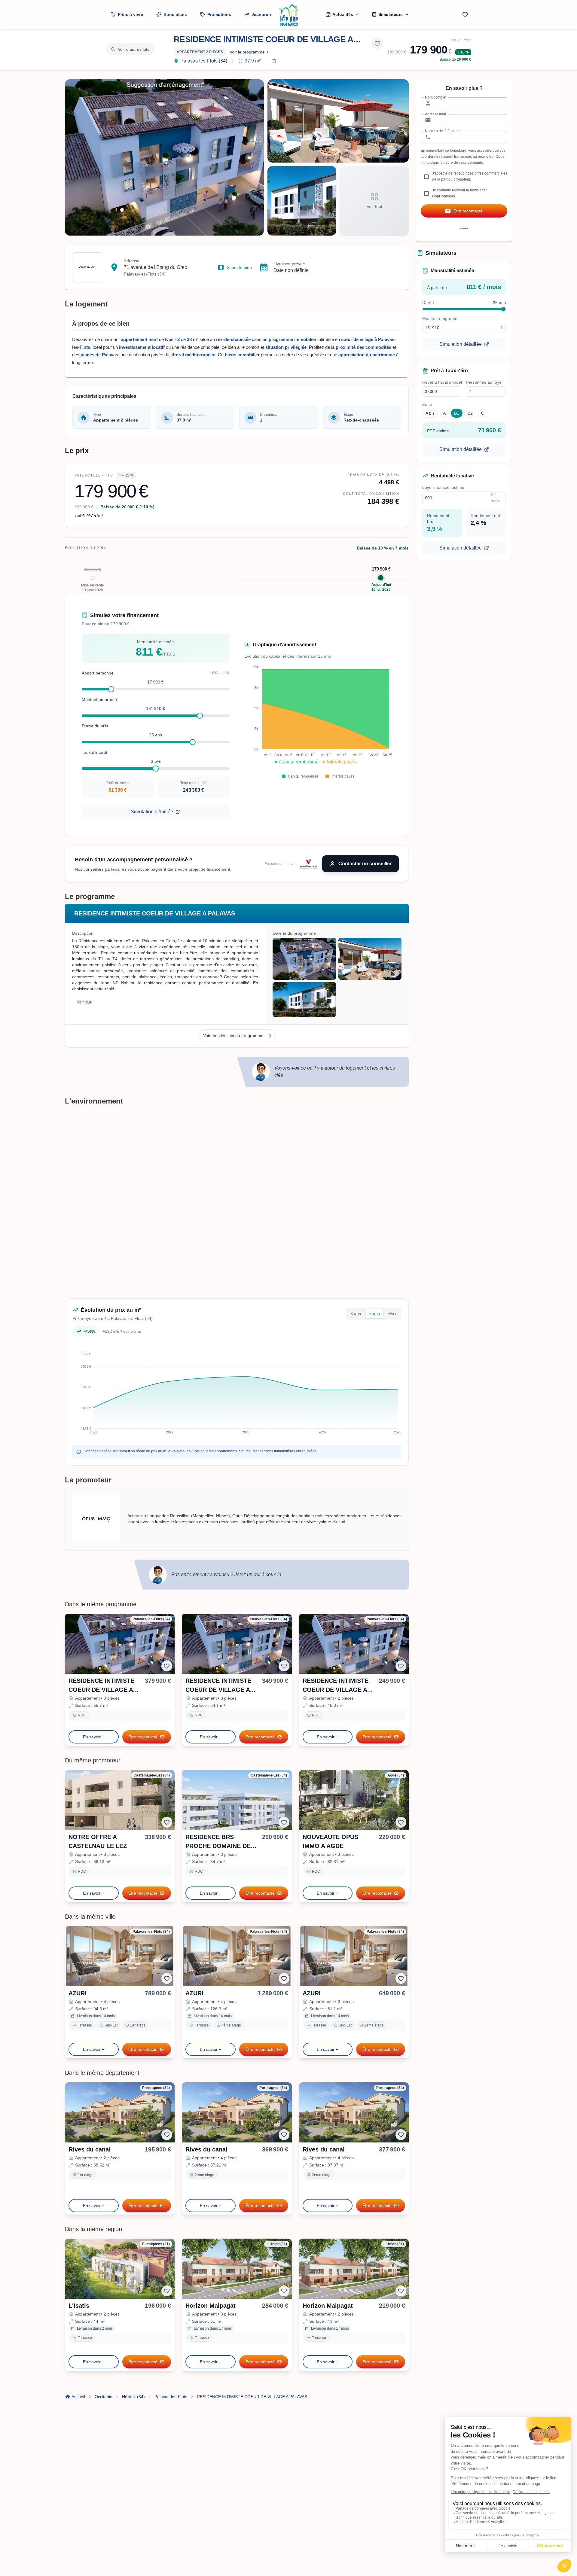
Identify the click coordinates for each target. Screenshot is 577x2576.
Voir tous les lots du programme (233, 1036)
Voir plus (84, 1002)
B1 (457, 413)
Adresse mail (435, 114)
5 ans (375, 1314)
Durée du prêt (95, 726)
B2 (470, 413)
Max (392, 1314)
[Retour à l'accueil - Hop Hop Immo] (288, 14)
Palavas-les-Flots (171, 2397)
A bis (430, 413)
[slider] (111, 689)
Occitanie (104, 2397)
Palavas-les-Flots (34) (204, 61)
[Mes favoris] (465, 14)
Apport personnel (98, 673)
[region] (337, 977)
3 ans (356, 1314)
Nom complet (436, 97)
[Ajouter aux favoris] (377, 44)
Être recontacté (143, 1737)
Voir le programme (247, 52)
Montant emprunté (99, 699)
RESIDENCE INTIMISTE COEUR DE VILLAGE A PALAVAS (283, 39)
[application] (318, 717)
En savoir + (94, 1737)
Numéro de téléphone (442, 131)
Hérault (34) (133, 2397)
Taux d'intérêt (95, 752)
